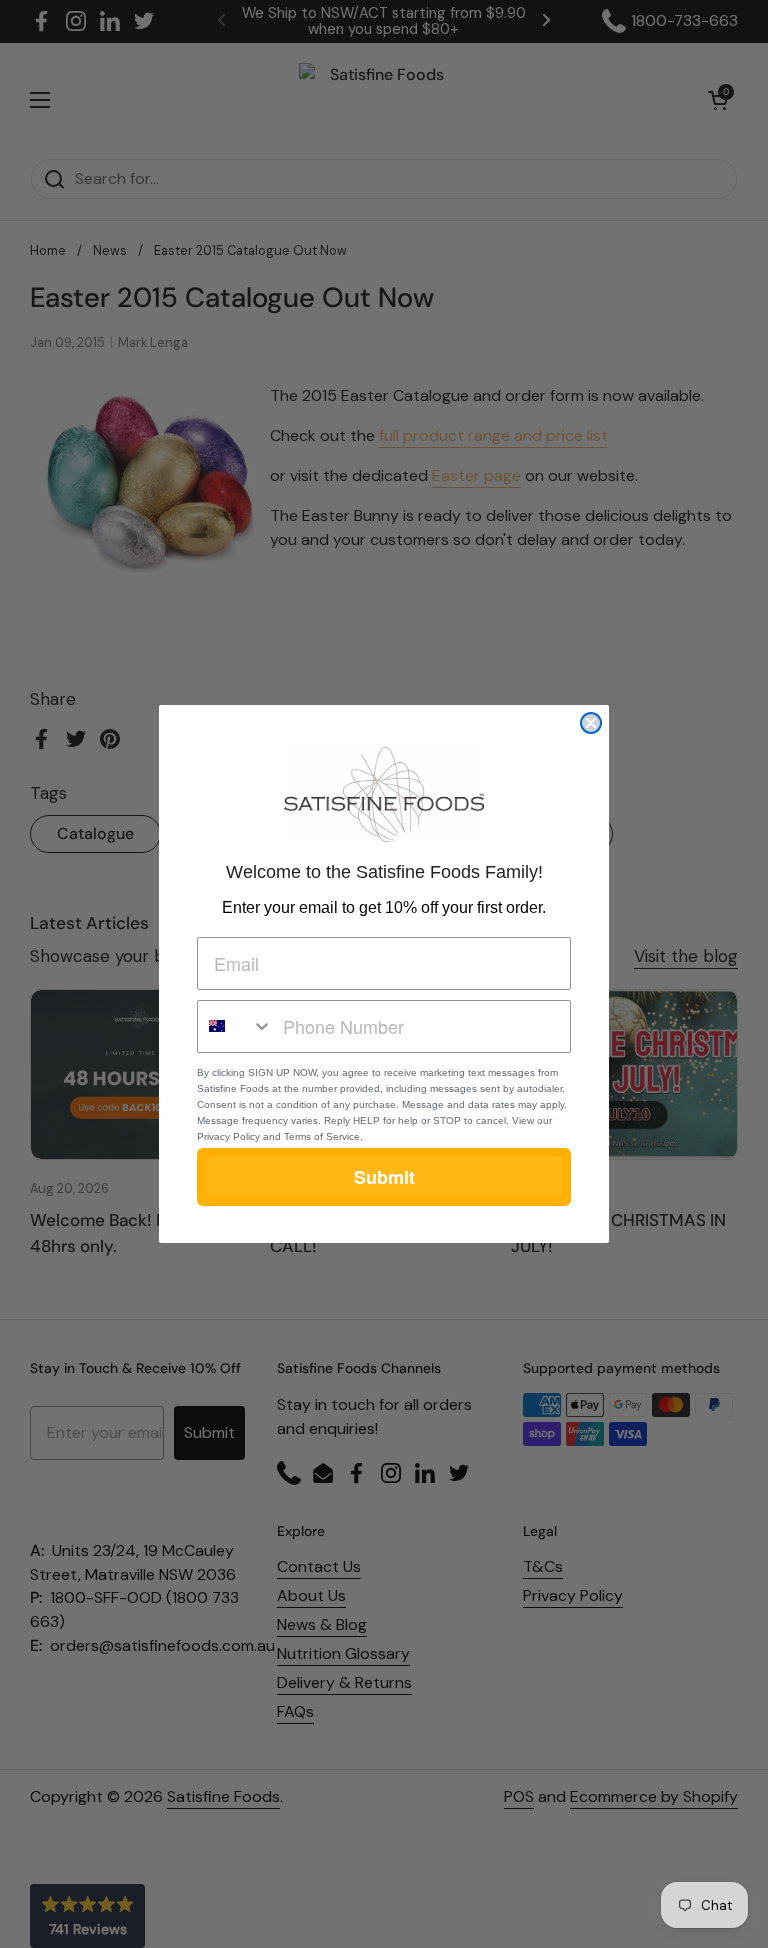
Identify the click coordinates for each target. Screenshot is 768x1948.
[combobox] (235, 1026)
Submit (384, 1177)
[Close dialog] (591, 723)
